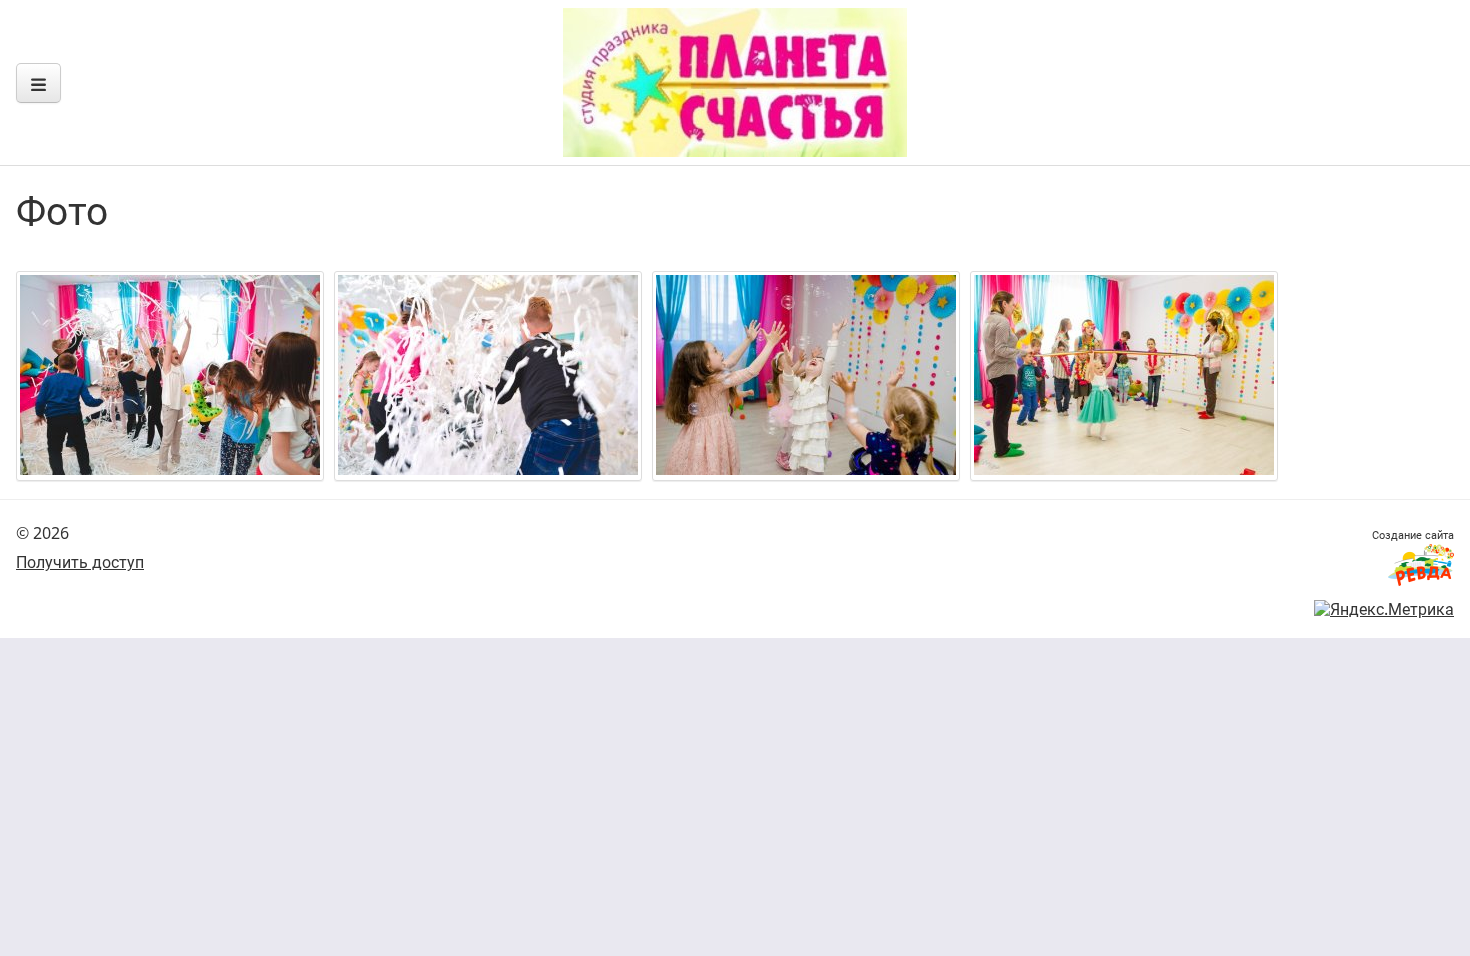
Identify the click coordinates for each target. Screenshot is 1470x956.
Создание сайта (1413, 534)
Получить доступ (80, 562)
